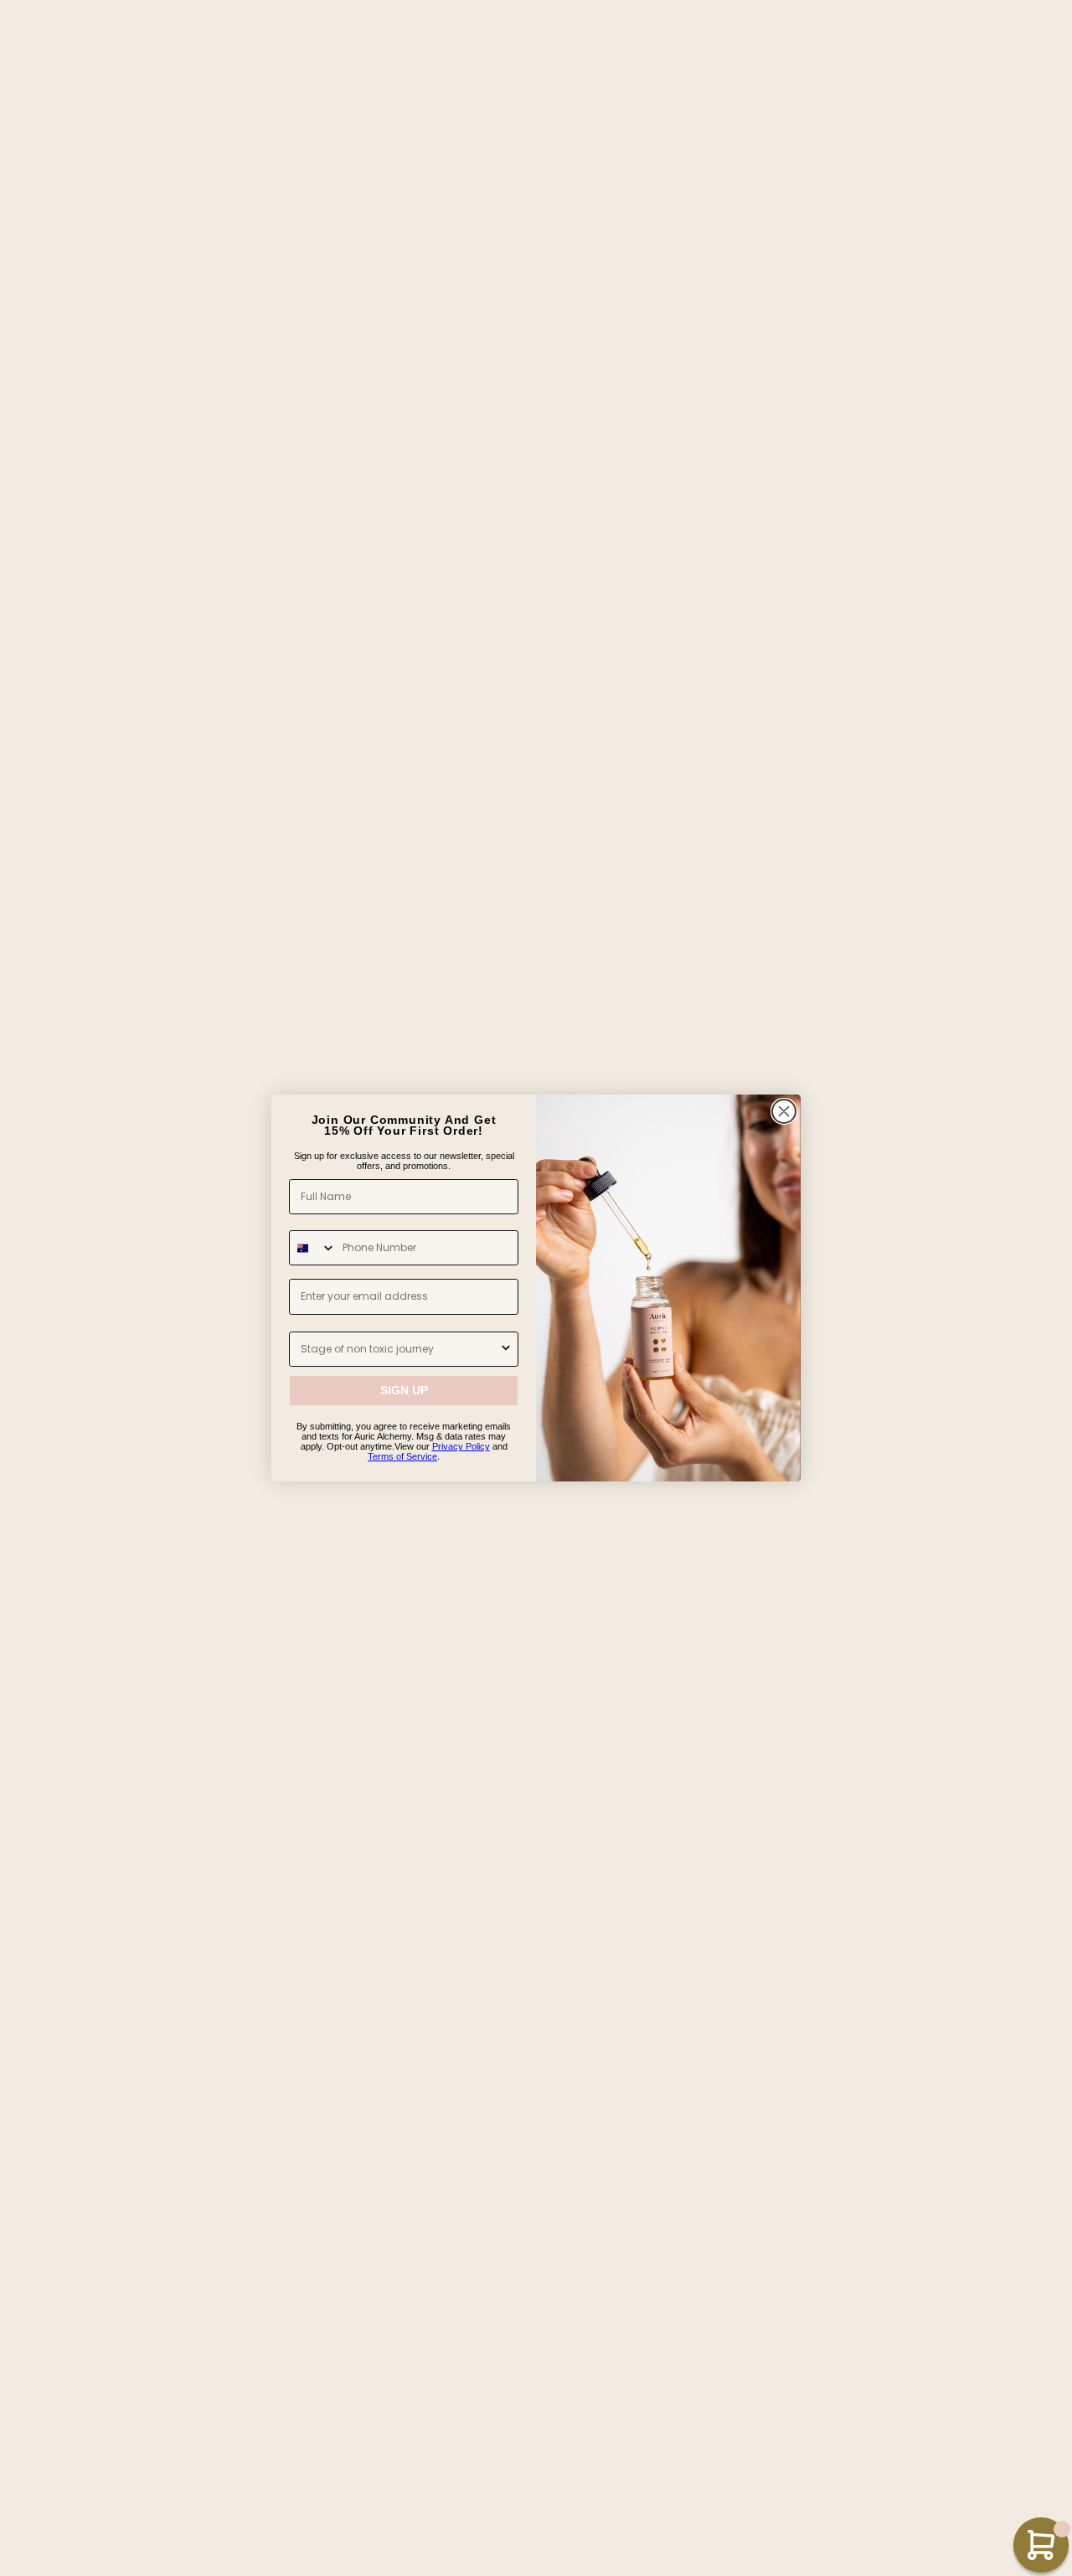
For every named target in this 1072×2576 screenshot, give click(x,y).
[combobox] (313, 1248)
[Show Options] (506, 1349)
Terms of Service (402, 1456)
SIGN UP (404, 1391)
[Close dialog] (784, 1111)
